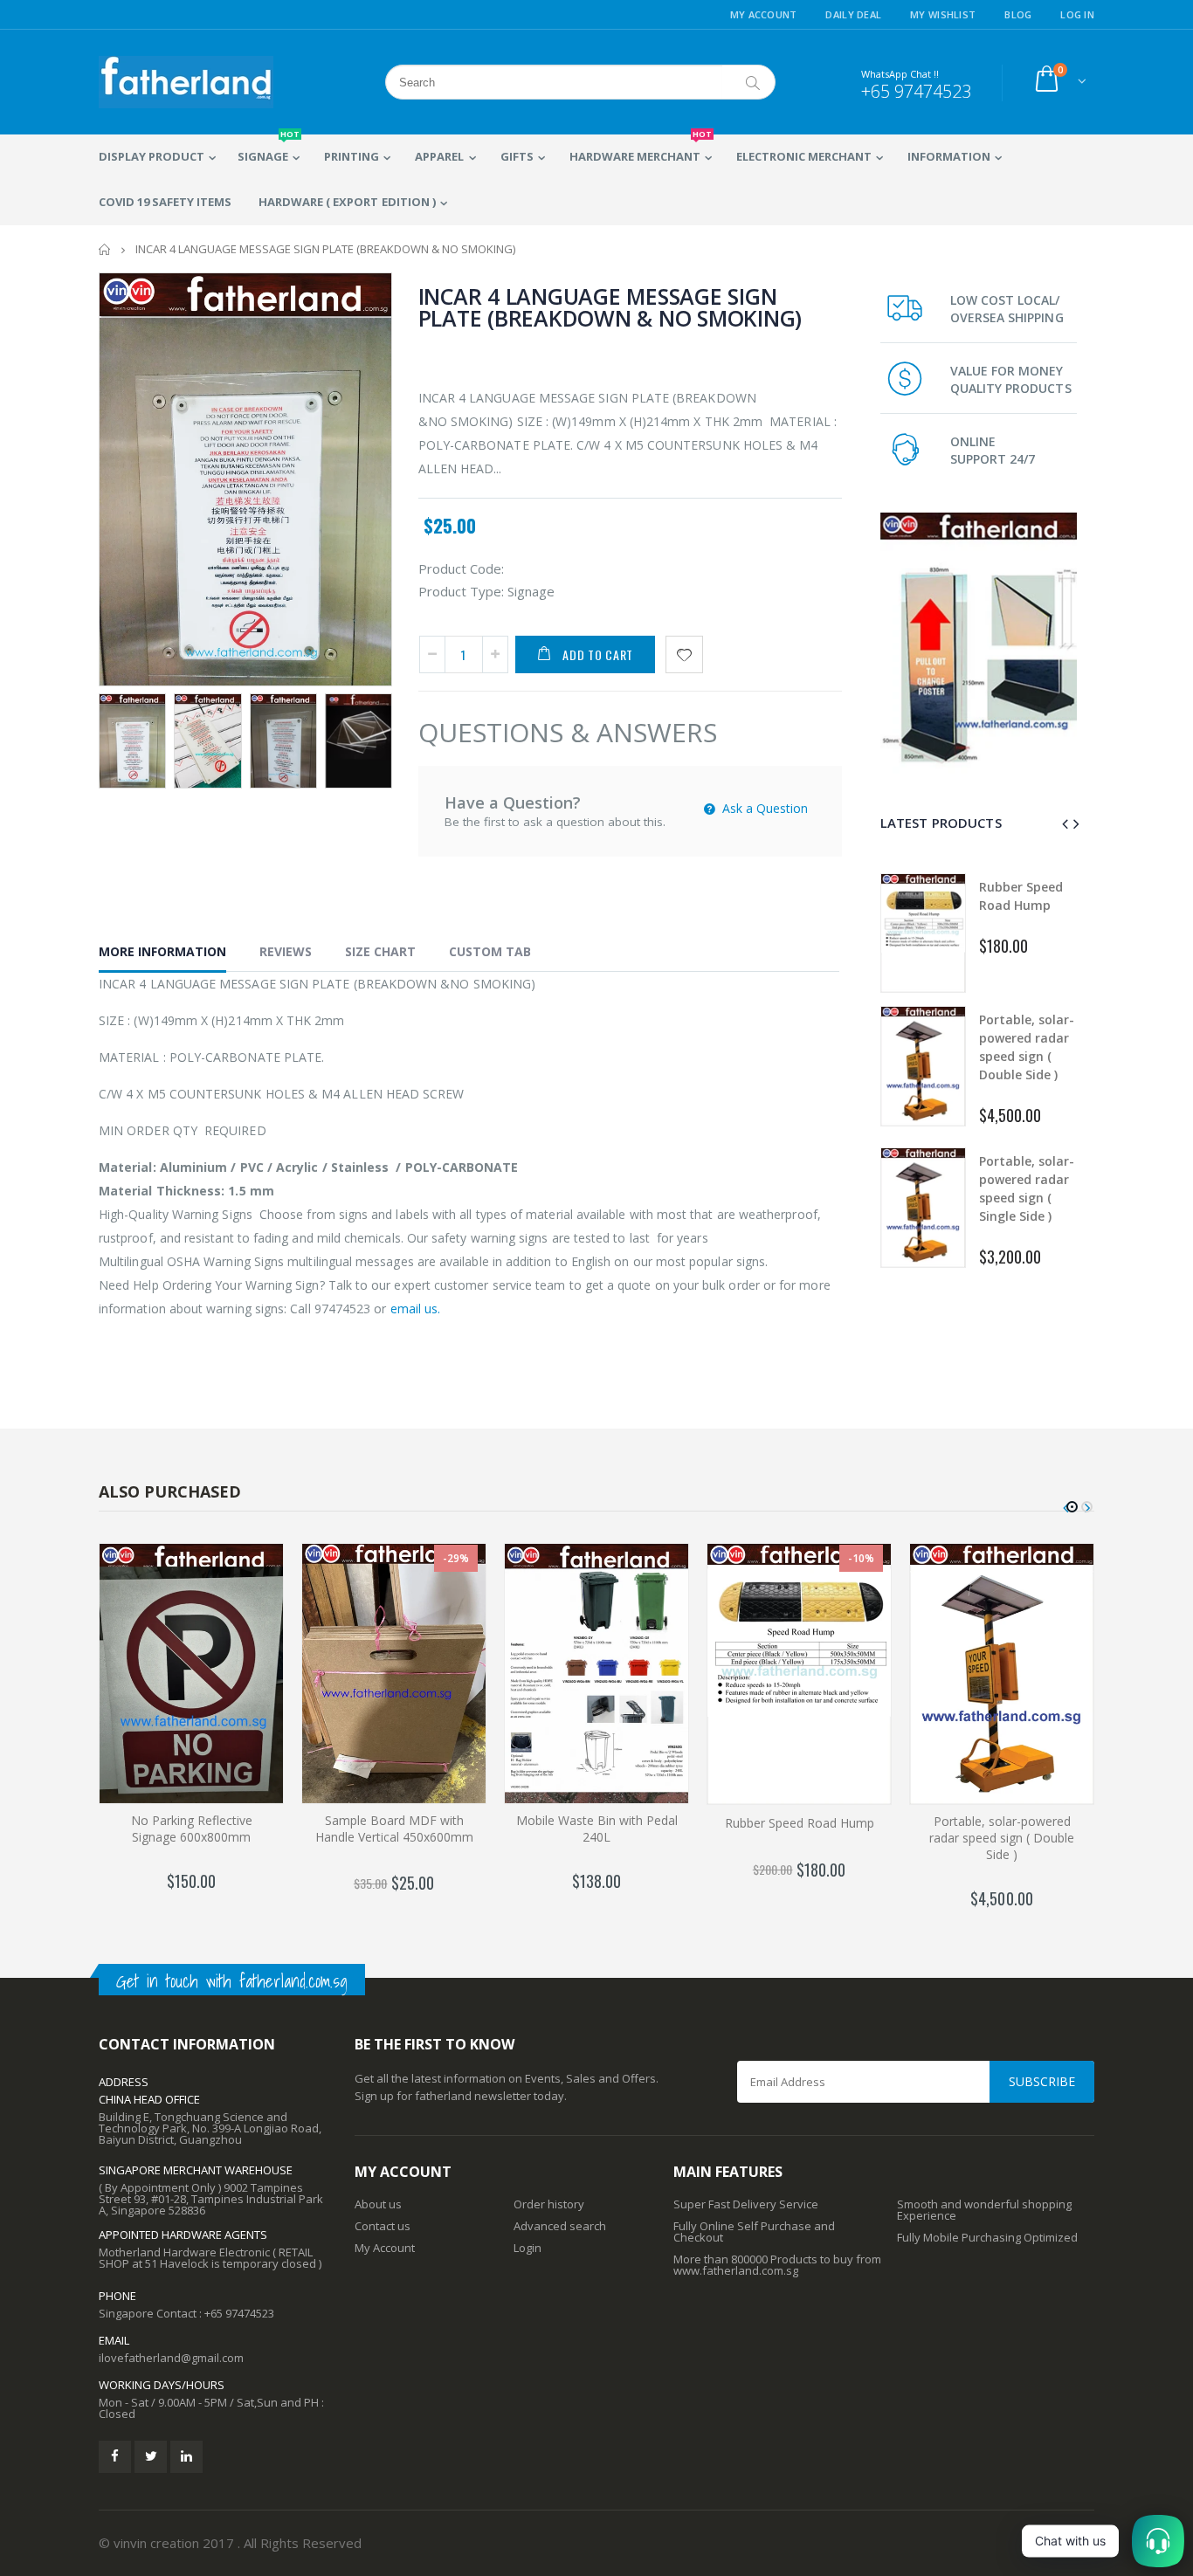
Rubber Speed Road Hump (800, 1823)
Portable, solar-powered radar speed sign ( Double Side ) (1002, 1838)
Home (105, 249)
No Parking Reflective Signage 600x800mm (192, 1829)
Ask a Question (763, 808)
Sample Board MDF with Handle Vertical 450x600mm (394, 1829)
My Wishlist (943, 14)
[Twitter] (151, 2457)
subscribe (1042, 2081)
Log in (1077, 14)
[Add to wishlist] (684, 654)
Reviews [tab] (286, 951)
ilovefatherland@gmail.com (171, 2358)
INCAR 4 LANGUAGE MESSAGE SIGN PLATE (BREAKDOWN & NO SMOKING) (610, 307)
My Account (764, 14)
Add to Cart (598, 654)
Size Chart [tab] (380, 951)
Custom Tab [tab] (490, 951)
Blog (1018, 14)
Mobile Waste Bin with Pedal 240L (597, 1829)
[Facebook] (115, 2457)
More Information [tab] (162, 951)
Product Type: (461, 591)
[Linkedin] (186, 2457)
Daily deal (853, 14)
